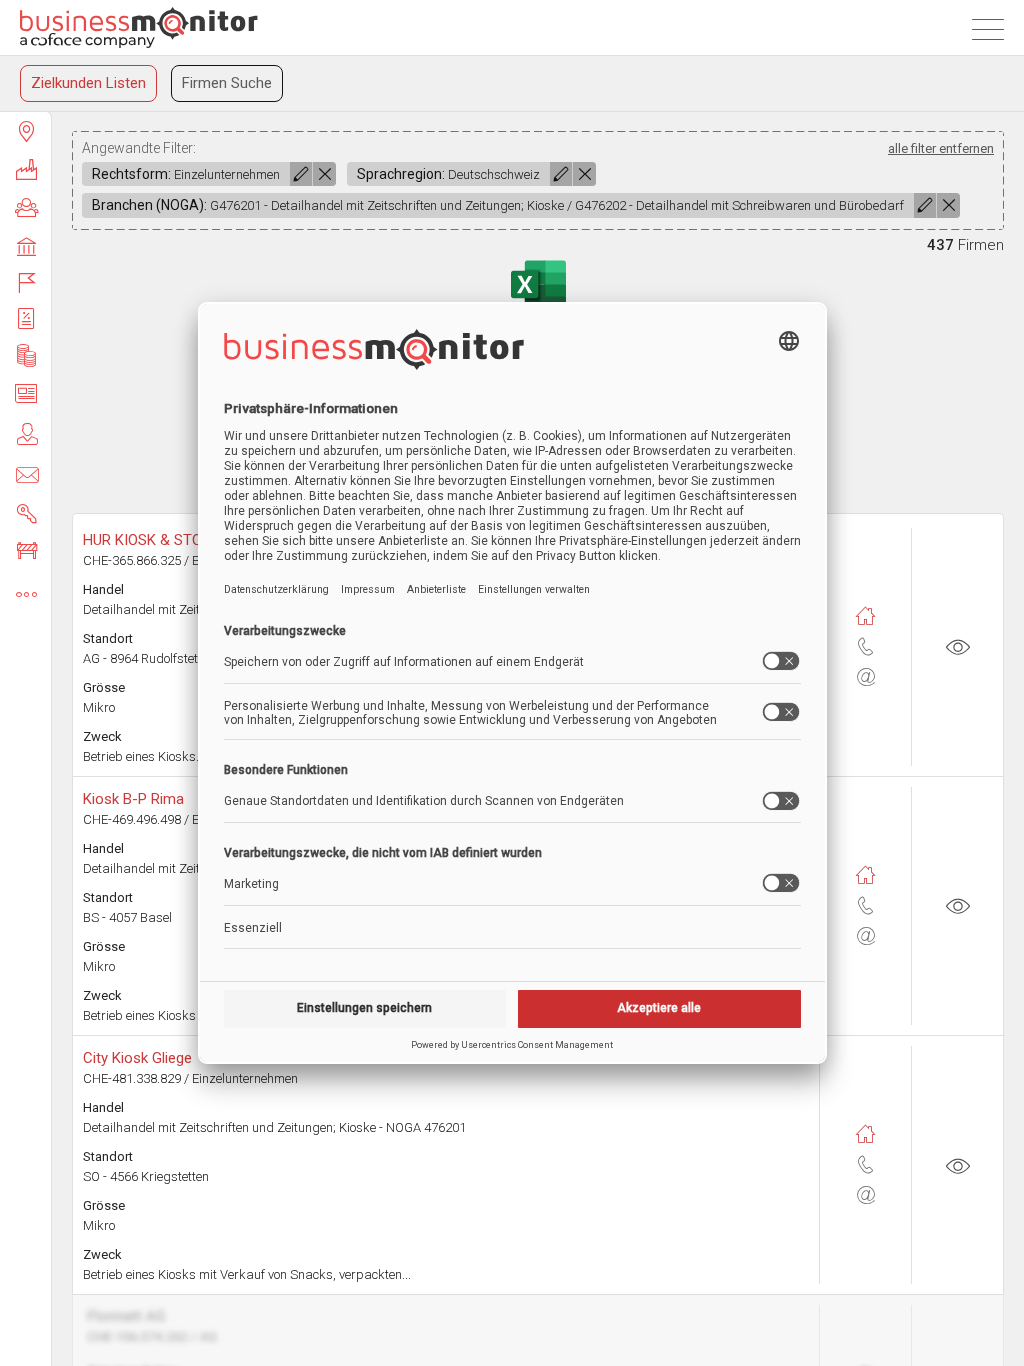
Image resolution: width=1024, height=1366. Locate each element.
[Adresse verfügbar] (865, 616)
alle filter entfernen (941, 148)
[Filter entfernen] (324, 174)
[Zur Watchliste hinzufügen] (958, 647)
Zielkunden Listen (88, 83)
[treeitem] (25, 131)
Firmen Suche (227, 83)
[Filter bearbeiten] (301, 174)
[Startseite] (139, 27)
